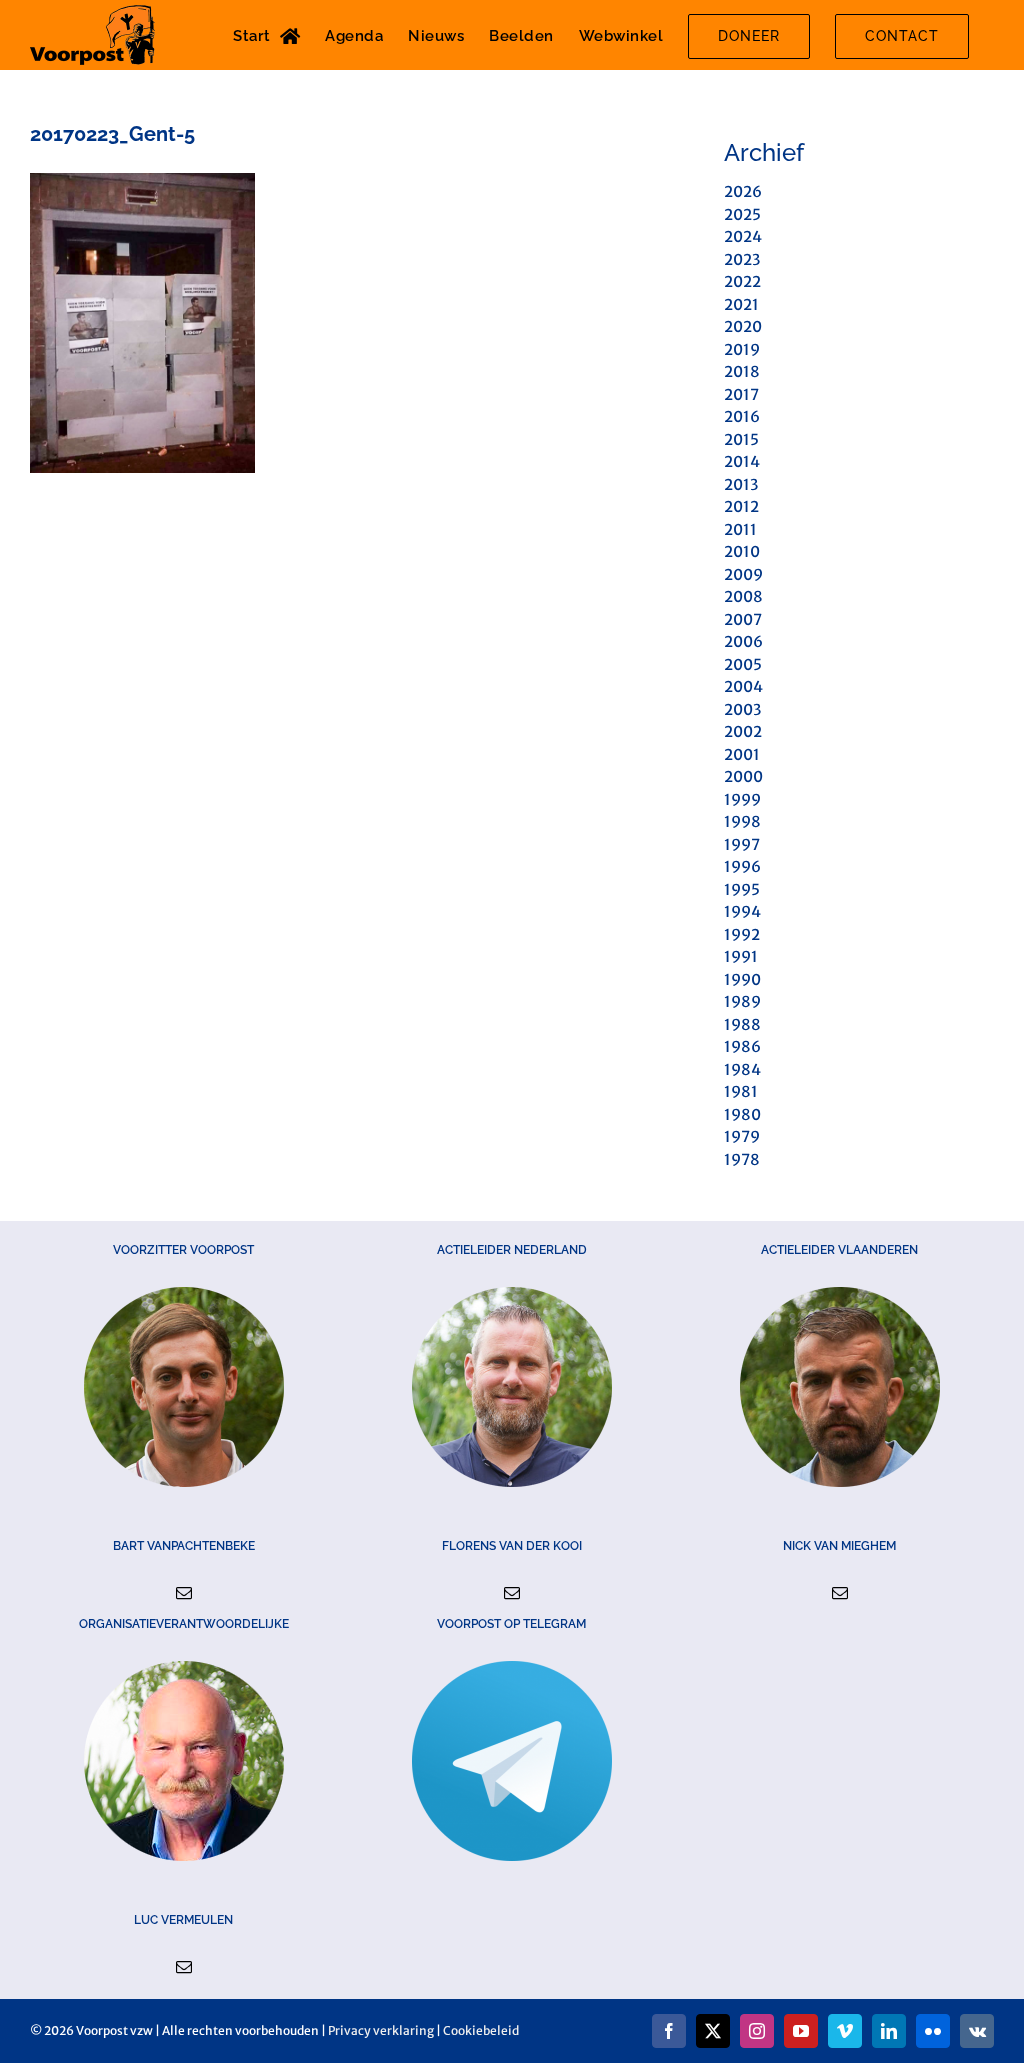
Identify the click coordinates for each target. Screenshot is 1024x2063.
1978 (742, 1159)
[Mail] (184, 1593)
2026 (743, 191)
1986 (742, 1046)
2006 (743, 641)
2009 (743, 574)
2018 (742, 371)
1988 (742, 1024)
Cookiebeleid (481, 2030)
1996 (742, 866)
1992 (742, 934)
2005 (743, 664)
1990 (742, 979)
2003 (742, 709)
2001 (742, 754)
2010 (742, 551)
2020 (743, 326)
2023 (742, 259)
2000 (743, 776)
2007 (743, 619)
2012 (741, 506)
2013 (741, 484)
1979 (742, 1136)
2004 (743, 686)
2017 (741, 394)
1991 (741, 956)
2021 (741, 304)
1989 (742, 1001)
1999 (742, 799)
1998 (742, 821)
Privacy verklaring (381, 2030)
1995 (742, 889)
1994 (742, 911)
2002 (743, 731)
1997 (742, 844)
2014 (742, 461)
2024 (743, 236)
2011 (740, 529)
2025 (742, 214)
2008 (743, 596)
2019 (742, 349)
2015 (741, 439)
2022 (742, 281)
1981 (741, 1091)
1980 (742, 1114)
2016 (742, 416)
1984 (742, 1069)
